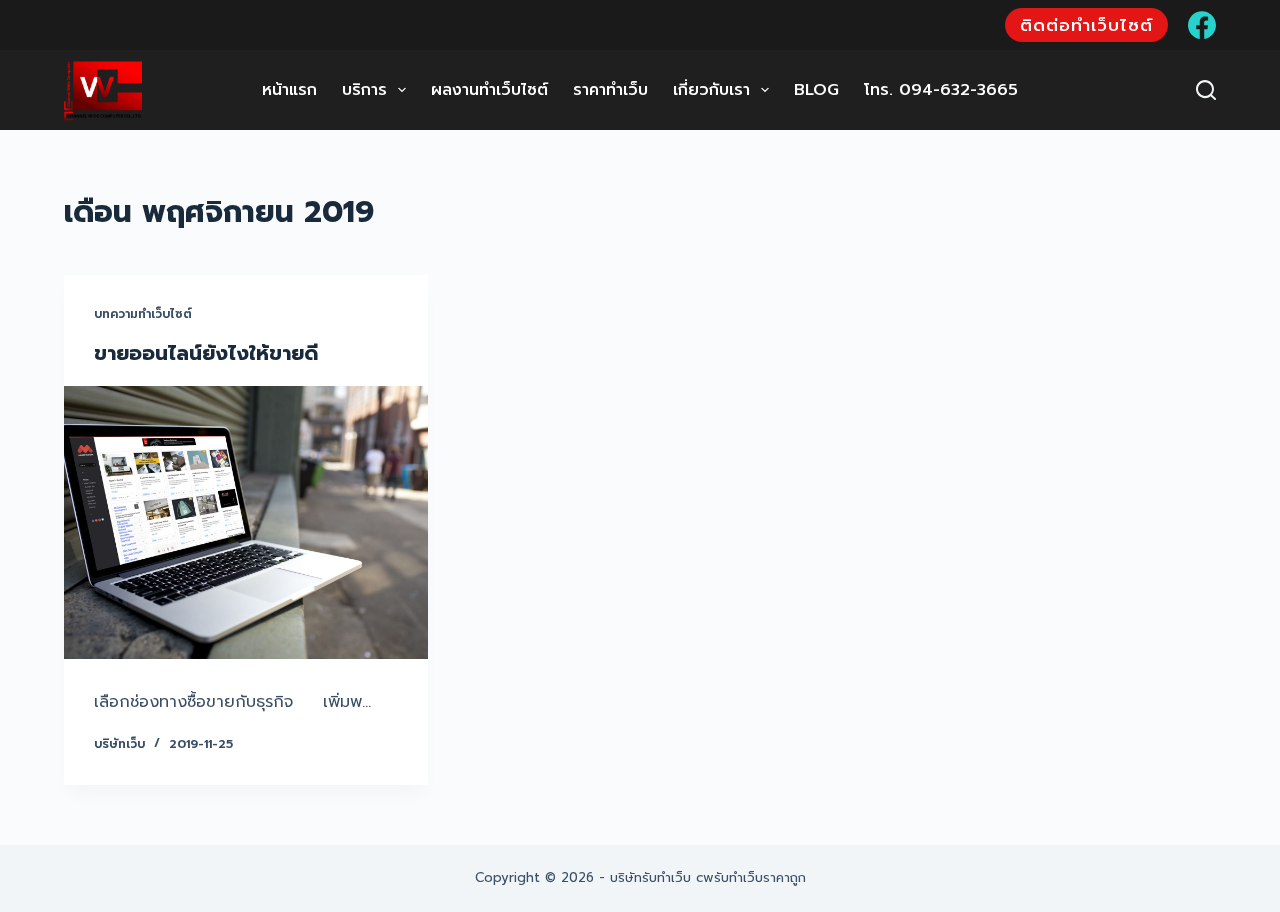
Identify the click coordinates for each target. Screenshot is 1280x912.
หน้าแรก (289, 90)
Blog (816, 90)
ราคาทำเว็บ (610, 90)
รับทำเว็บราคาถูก (760, 877)
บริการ (364, 90)
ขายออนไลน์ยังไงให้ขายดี (206, 353)
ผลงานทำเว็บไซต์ (489, 90)
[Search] (1206, 90)
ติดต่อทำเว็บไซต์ (1086, 25)
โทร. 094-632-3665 (941, 90)
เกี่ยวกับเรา (711, 90)
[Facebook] (1202, 25)
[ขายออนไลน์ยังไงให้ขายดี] (246, 522)
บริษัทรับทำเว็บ (650, 877)
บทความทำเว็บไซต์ (143, 314)
